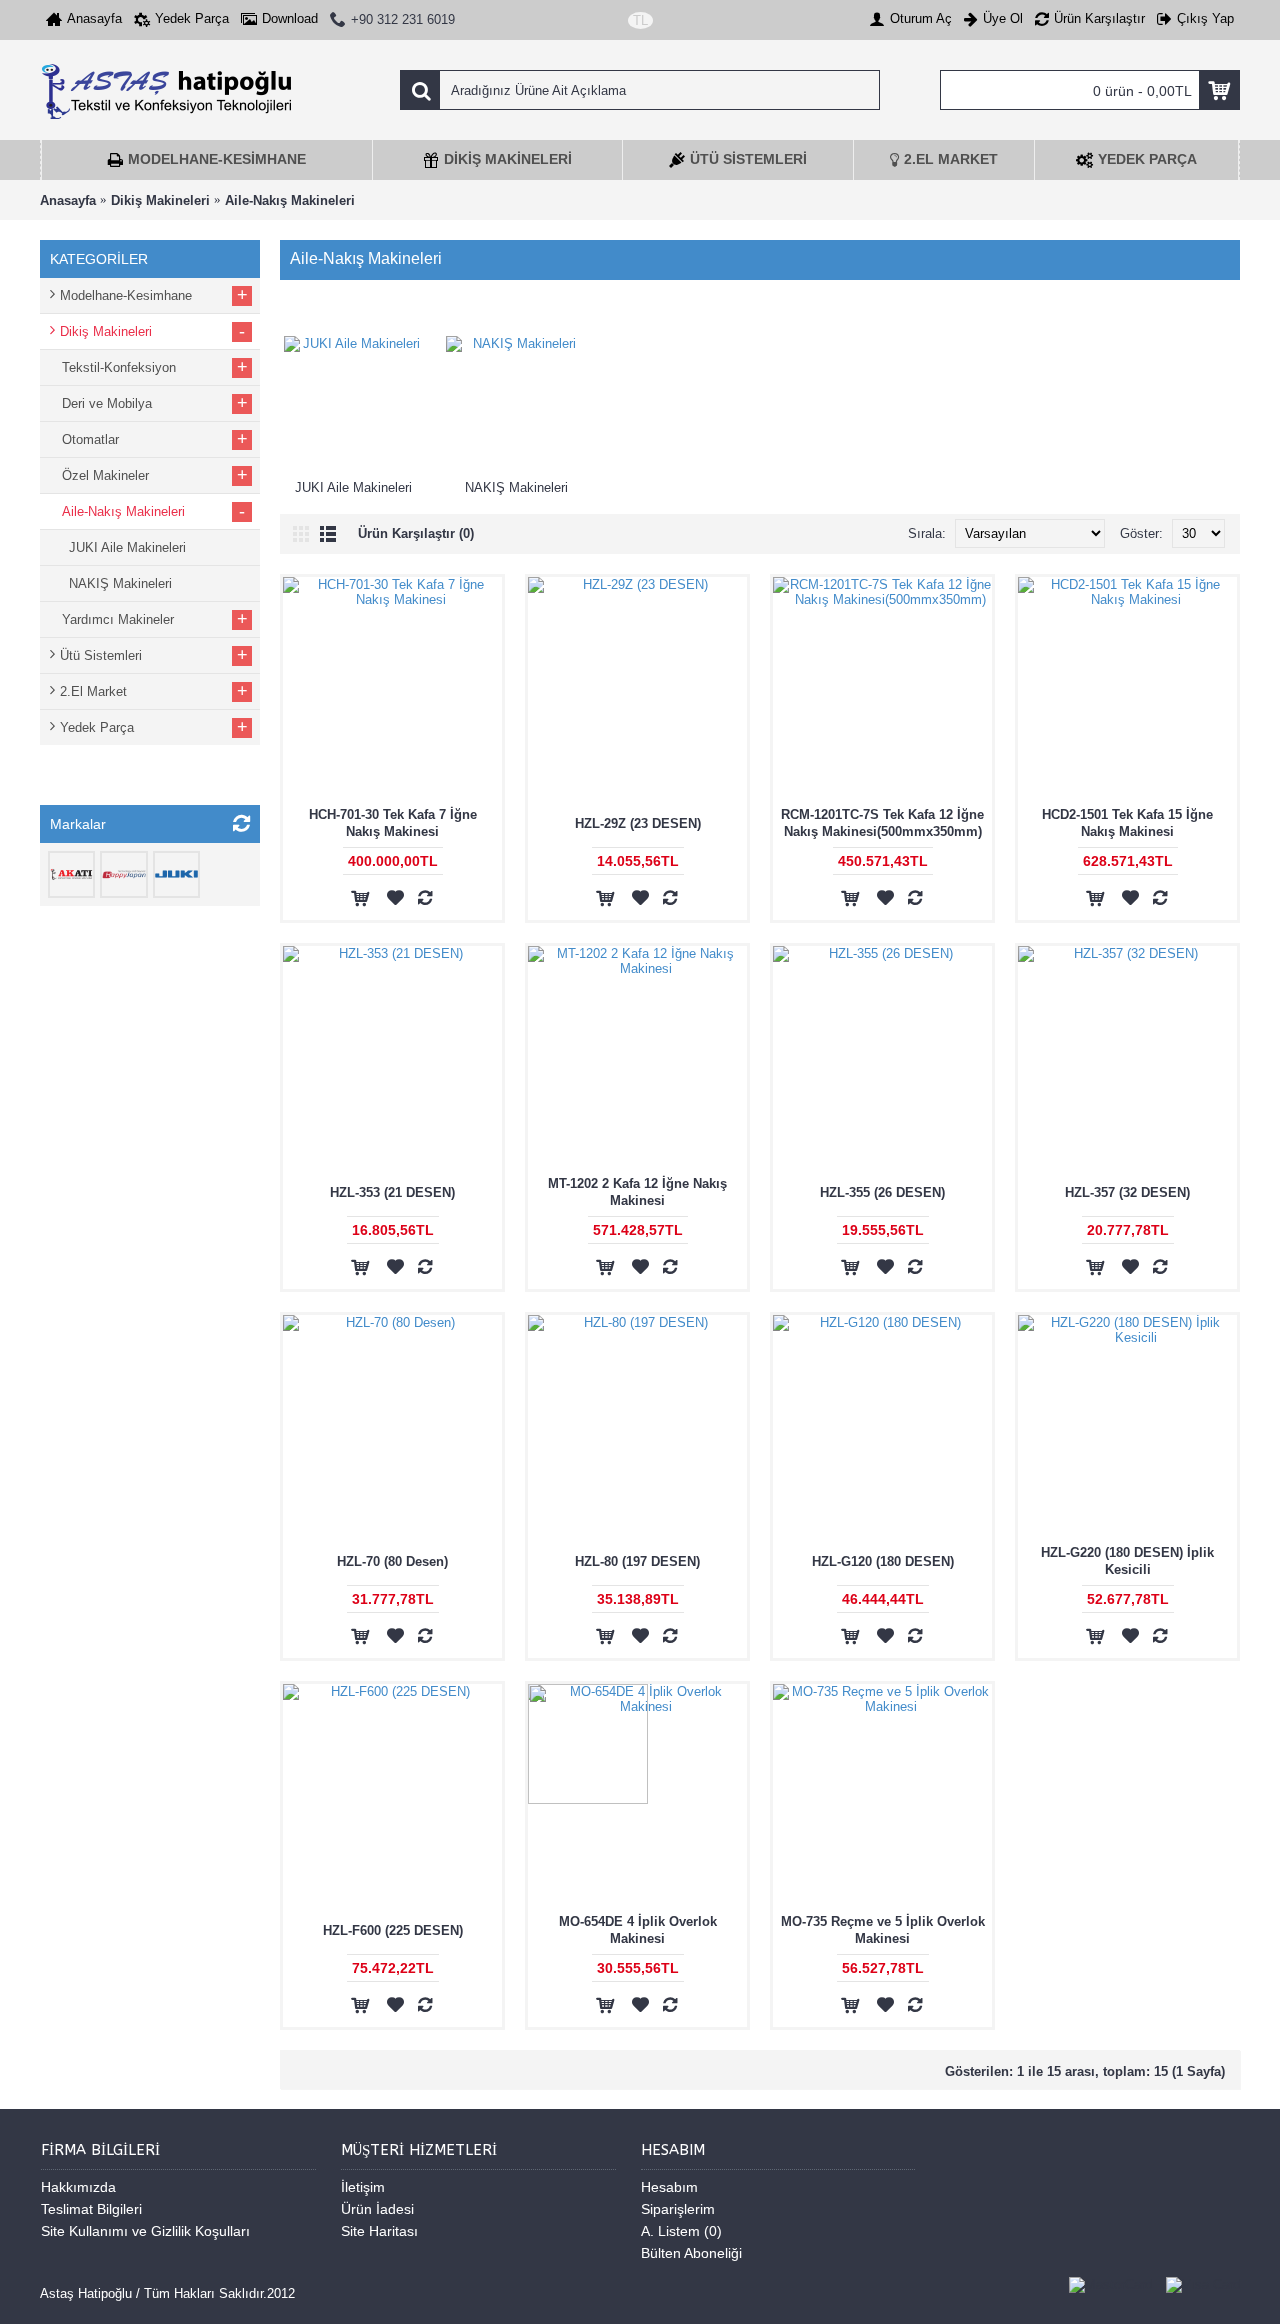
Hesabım (669, 2187)
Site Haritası (379, 2231)
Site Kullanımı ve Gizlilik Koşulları (145, 2231)
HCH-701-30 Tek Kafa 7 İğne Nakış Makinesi (393, 823)
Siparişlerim (678, 2209)
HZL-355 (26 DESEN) (882, 1192)
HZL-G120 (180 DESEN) (883, 1561)
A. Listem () (681, 2231)
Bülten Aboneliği (691, 2253)
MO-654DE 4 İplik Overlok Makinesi (638, 1930)
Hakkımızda (78, 2187)
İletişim (363, 2187)
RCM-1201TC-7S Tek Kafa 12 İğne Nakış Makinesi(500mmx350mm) (882, 823)
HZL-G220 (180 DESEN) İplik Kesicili (1127, 1561)
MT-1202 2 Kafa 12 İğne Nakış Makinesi (637, 1192)
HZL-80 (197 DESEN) (637, 1561)
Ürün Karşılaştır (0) (416, 533)
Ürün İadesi (377, 2209)
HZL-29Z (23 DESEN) (638, 823)
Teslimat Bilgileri (91, 2209)
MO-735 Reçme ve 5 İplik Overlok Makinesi (883, 1930)
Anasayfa (68, 200)
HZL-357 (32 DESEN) (1127, 1192)
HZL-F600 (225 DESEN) (393, 1930)
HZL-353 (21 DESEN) (392, 1192)
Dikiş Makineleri (160, 200)
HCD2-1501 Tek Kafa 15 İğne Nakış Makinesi (1127, 823)
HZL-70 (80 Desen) (392, 1561)
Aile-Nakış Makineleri (290, 200)
